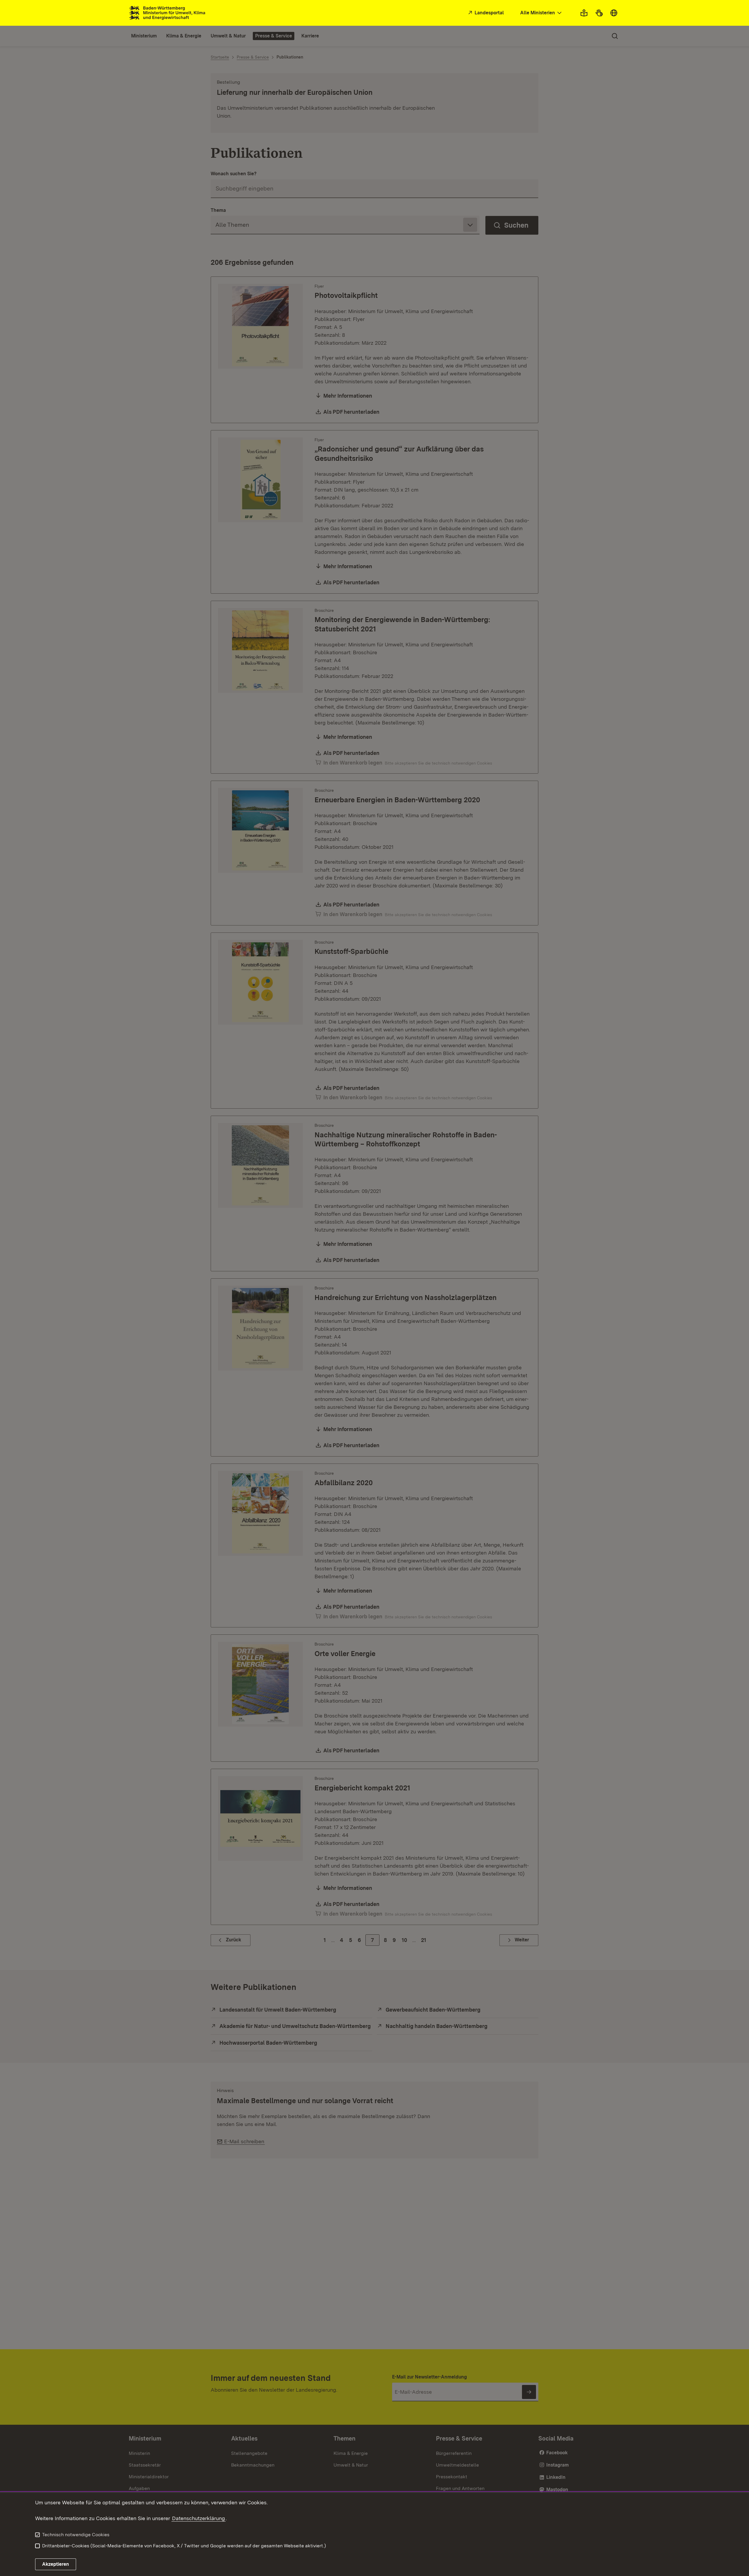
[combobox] (542, 13)
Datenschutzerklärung (199, 2518)
